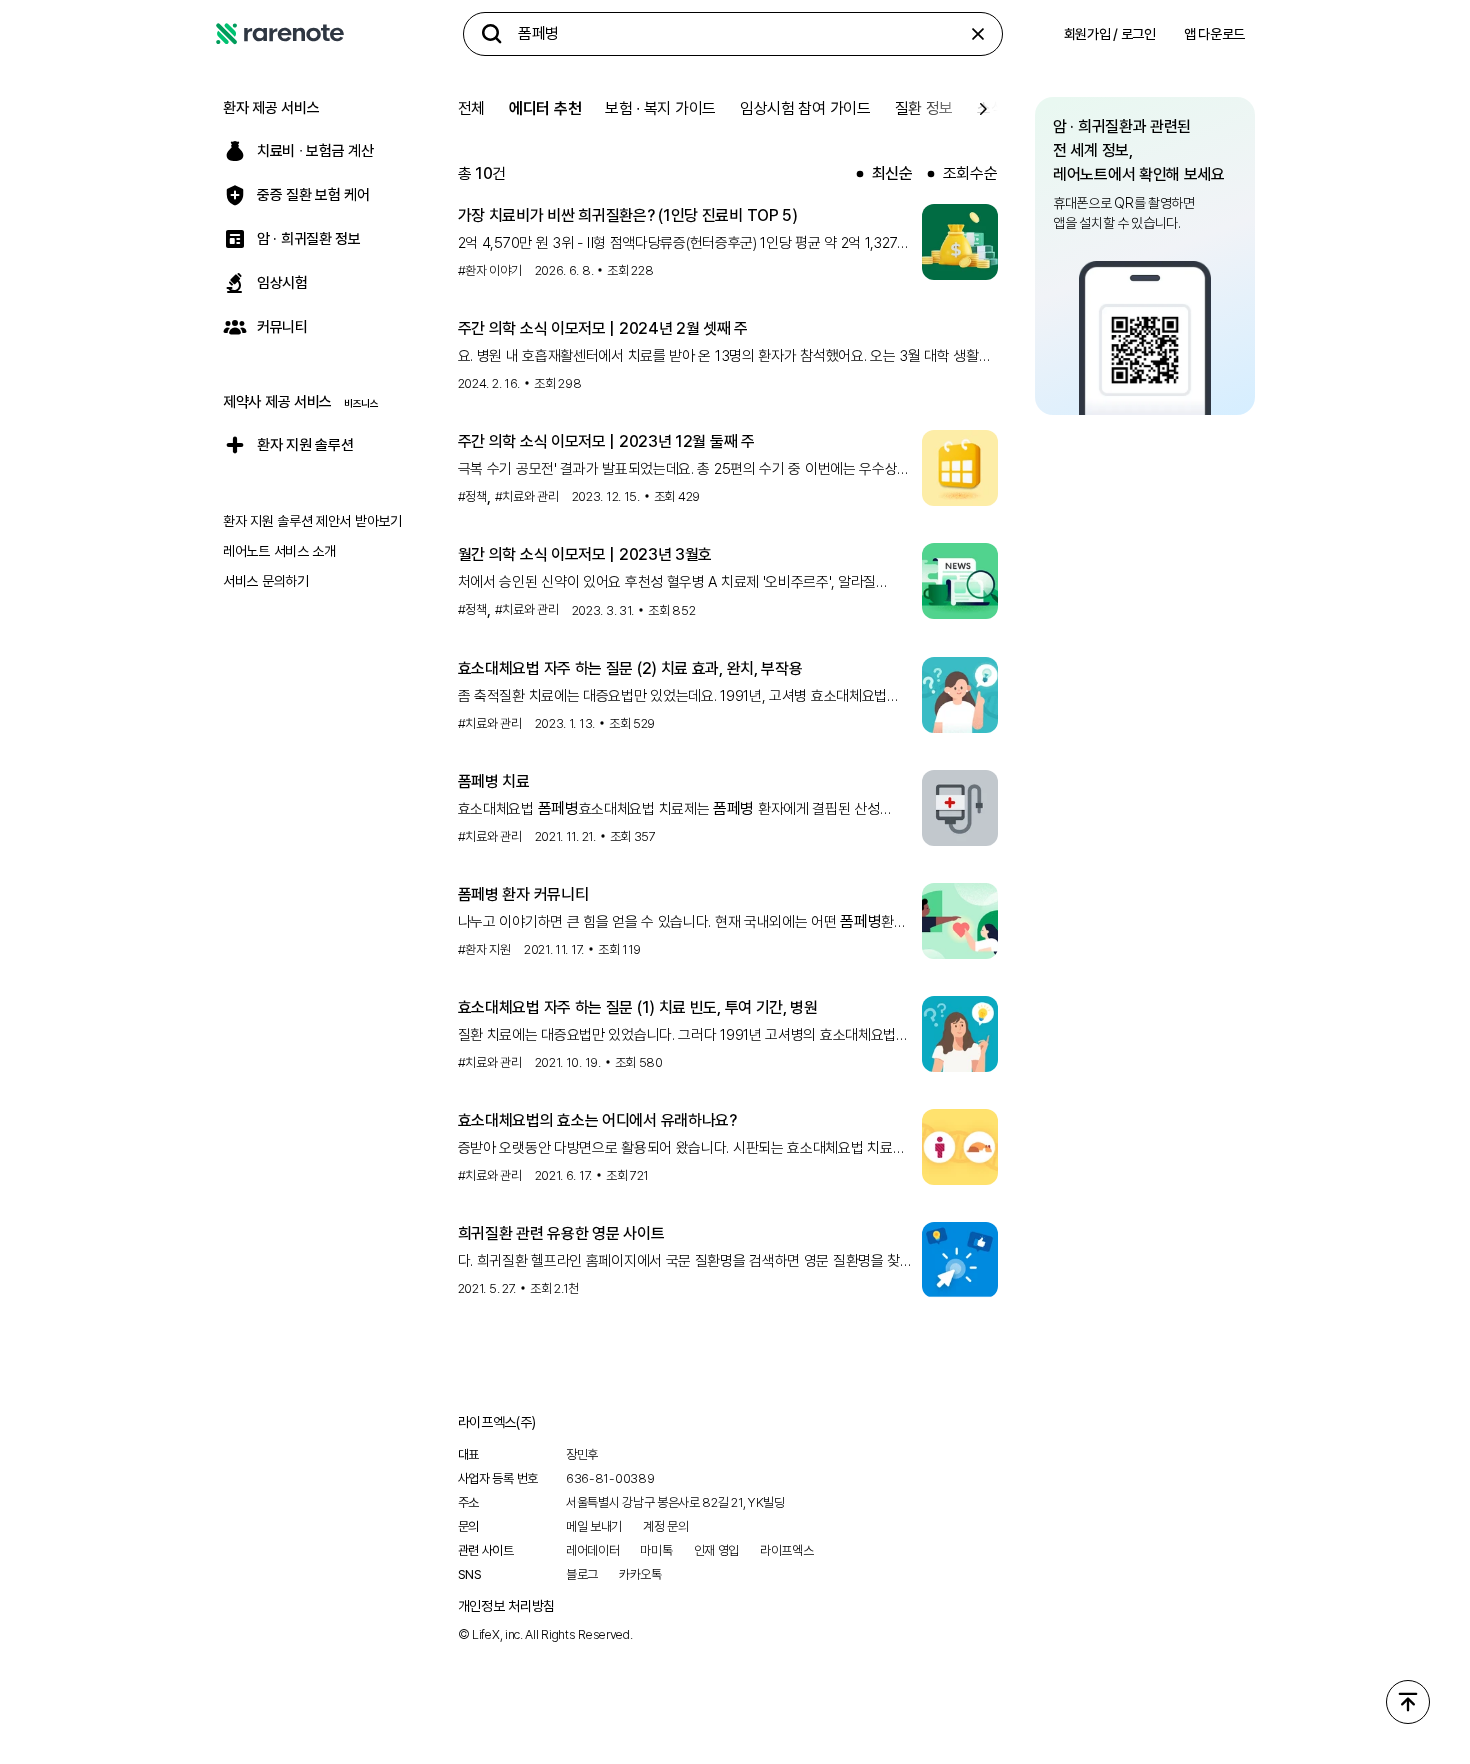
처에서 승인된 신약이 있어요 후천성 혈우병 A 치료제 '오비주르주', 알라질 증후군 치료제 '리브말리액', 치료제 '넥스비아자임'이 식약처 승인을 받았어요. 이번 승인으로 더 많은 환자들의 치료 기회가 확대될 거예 (669, 583)
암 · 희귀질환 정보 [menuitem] (309, 239)
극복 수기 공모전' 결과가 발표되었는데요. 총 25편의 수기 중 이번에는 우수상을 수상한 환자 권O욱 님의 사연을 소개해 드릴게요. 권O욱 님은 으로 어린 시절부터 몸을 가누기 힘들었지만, (684, 470)
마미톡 (656, 1550)
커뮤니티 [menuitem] (282, 327)
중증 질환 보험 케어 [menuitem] (313, 195)
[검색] (492, 34)
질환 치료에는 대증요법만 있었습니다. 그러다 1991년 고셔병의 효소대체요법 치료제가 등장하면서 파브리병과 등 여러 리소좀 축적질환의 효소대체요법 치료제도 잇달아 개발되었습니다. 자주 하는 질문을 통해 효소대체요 (677, 1036)
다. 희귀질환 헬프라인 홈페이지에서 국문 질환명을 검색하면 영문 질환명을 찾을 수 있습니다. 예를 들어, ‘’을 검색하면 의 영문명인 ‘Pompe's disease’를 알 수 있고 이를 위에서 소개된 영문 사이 (685, 1262)
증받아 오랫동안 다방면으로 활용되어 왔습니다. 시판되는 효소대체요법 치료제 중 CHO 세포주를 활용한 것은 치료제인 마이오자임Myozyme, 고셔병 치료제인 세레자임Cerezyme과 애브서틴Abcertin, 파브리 (683, 1149)
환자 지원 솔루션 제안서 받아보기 (312, 521)
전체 (471, 108)
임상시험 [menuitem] (282, 283)
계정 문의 (666, 1526)
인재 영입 (717, 1550)
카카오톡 (640, 1574)
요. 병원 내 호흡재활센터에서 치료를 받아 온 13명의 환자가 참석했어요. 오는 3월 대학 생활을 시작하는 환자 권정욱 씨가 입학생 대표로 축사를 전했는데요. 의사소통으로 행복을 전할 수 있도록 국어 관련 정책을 (725, 357)
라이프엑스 (787, 1550)
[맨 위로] (1408, 1702)
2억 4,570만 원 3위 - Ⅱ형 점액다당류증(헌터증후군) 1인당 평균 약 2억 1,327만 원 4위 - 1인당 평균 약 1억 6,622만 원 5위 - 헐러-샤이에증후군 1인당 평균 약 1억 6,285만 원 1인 (684, 244)
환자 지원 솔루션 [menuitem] (305, 445)
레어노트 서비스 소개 (279, 551)
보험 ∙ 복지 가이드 (660, 108)
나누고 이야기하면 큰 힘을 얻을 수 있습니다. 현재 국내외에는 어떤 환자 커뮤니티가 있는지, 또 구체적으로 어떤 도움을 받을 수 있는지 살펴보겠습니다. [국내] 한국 (682, 922)
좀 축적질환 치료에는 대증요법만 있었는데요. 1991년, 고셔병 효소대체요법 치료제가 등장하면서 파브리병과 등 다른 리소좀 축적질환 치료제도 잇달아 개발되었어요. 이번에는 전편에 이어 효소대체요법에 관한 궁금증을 (672, 697)
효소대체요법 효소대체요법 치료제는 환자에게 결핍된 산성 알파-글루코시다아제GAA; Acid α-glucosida (669, 809)
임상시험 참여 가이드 (805, 108)
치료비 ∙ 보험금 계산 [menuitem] (315, 151)
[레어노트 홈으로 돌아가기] (280, 34)
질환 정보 (924, 108)
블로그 (582, 1574)
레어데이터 (593, 1550)
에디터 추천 (545, 108)
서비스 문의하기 (266, 581)
